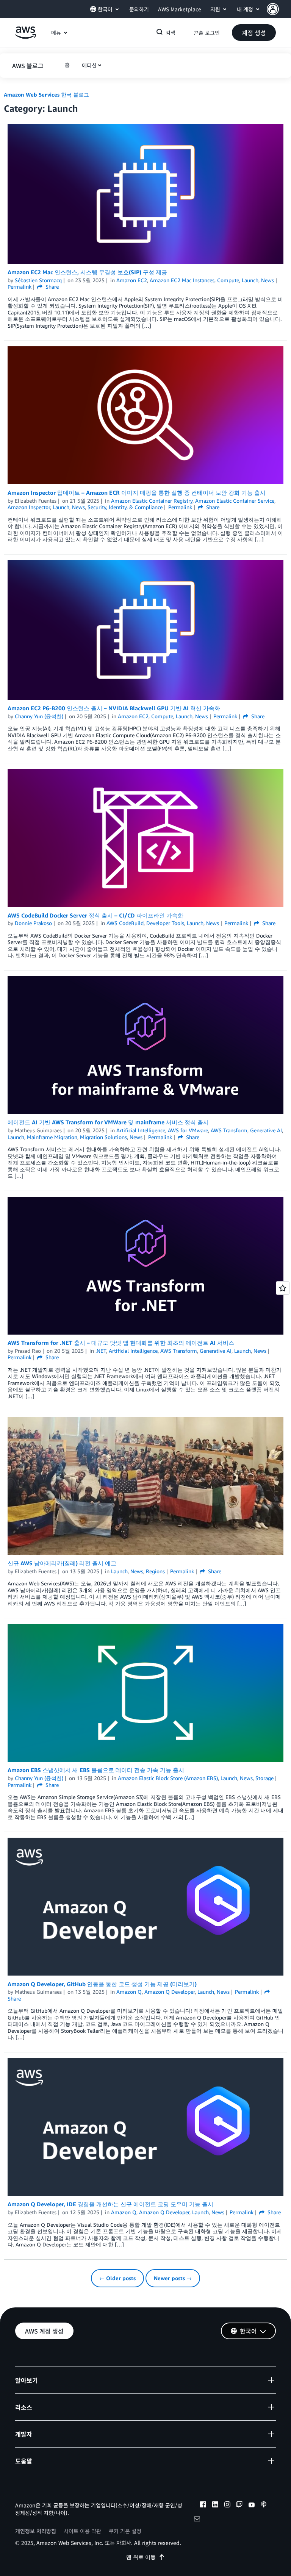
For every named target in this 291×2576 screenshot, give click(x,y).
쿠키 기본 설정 (125, 2531)
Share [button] (51, 287)
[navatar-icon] (273, 9)
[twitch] (239, 2506)
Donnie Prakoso (33, 923)
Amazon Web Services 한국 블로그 (46, 95)
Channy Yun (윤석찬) (39, 716)
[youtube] (252, 2506)
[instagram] (227, 2506)
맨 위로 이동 (141, 2557)
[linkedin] (215, 2506)
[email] (197, 2520)
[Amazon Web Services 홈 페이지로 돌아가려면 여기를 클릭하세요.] (26, 37)
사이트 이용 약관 (82, 2531)
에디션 (89, 65)
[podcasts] (264, 2506)
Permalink (20, 287)
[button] (279, 9)
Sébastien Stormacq (38, 280)
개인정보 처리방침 (36, 2531)
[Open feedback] (283, 1288)
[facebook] (203, 2506)
